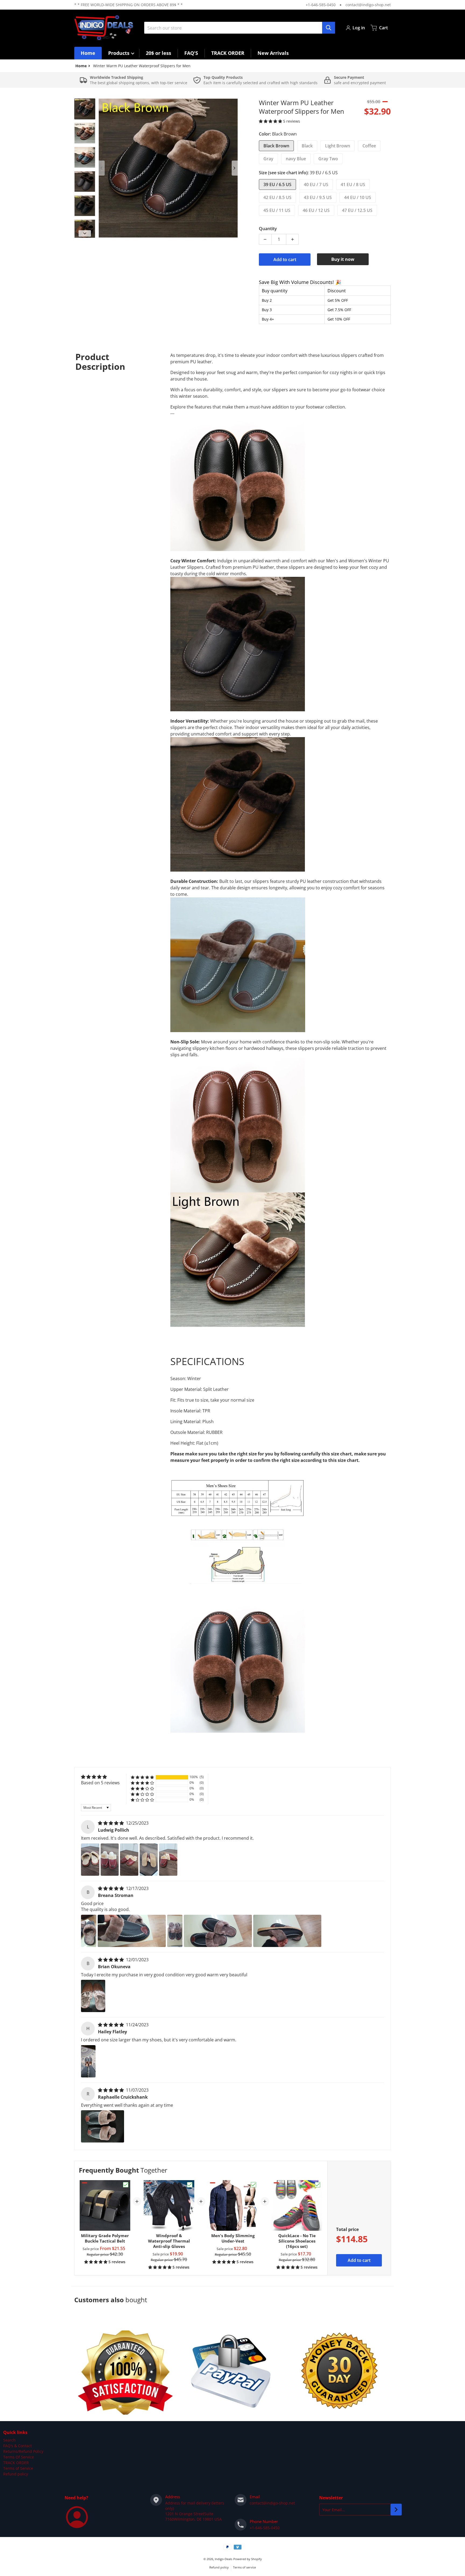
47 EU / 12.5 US (357, 210)
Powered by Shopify (248, 2559)
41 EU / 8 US (353, 184)
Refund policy (16, 2474)
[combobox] (239, 28)
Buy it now (343, 259)
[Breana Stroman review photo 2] (132, 1931)
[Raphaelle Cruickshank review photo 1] (103, 2126)
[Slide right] (235, 168)
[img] (111, 1823)
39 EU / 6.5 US (277, 184)
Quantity (268, 229)
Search (9, 2440)
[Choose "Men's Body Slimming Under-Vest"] (253, 2185)
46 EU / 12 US (316, 210)
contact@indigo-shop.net (368, 5)
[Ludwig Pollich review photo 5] (168, 1860)
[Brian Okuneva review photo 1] (93, 1996)
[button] (271, 121)
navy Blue (296, 159)
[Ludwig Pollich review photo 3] (129, 1860)
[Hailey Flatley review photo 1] (88, 2061)
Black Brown (276, 146)
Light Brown (338, 146)
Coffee (369, 146)
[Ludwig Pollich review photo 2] (110, 1860)
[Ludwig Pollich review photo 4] (149, 1860)
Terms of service (244, 2567)
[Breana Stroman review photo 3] (175, 1931)
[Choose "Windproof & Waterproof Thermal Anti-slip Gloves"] (190, 2185)
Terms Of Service (19, 2457)
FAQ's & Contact (17, 2446)
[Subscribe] (396, 2510)
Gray (268, 159)
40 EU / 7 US (316, 184)
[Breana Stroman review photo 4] (218, 1931)
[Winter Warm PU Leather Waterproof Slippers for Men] (85, 109)
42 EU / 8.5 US (277, 197)
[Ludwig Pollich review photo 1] (90, 1860)
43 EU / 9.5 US (318, 197)
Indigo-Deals (223, 2559)
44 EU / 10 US (358, 197)
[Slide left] (102, 168)
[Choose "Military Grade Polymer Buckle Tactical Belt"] (126, 2185)
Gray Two (328, 159)
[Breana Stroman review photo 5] (287, 1931)
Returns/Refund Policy (23, 2451)
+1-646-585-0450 (321, 5)
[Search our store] (329, 28)
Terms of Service (18, 2468)
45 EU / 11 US (277, 210)
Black (307, 146)
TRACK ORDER (16, 2463)
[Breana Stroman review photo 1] (89, 1931)
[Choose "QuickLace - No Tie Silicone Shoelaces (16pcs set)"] (318, 2185)
